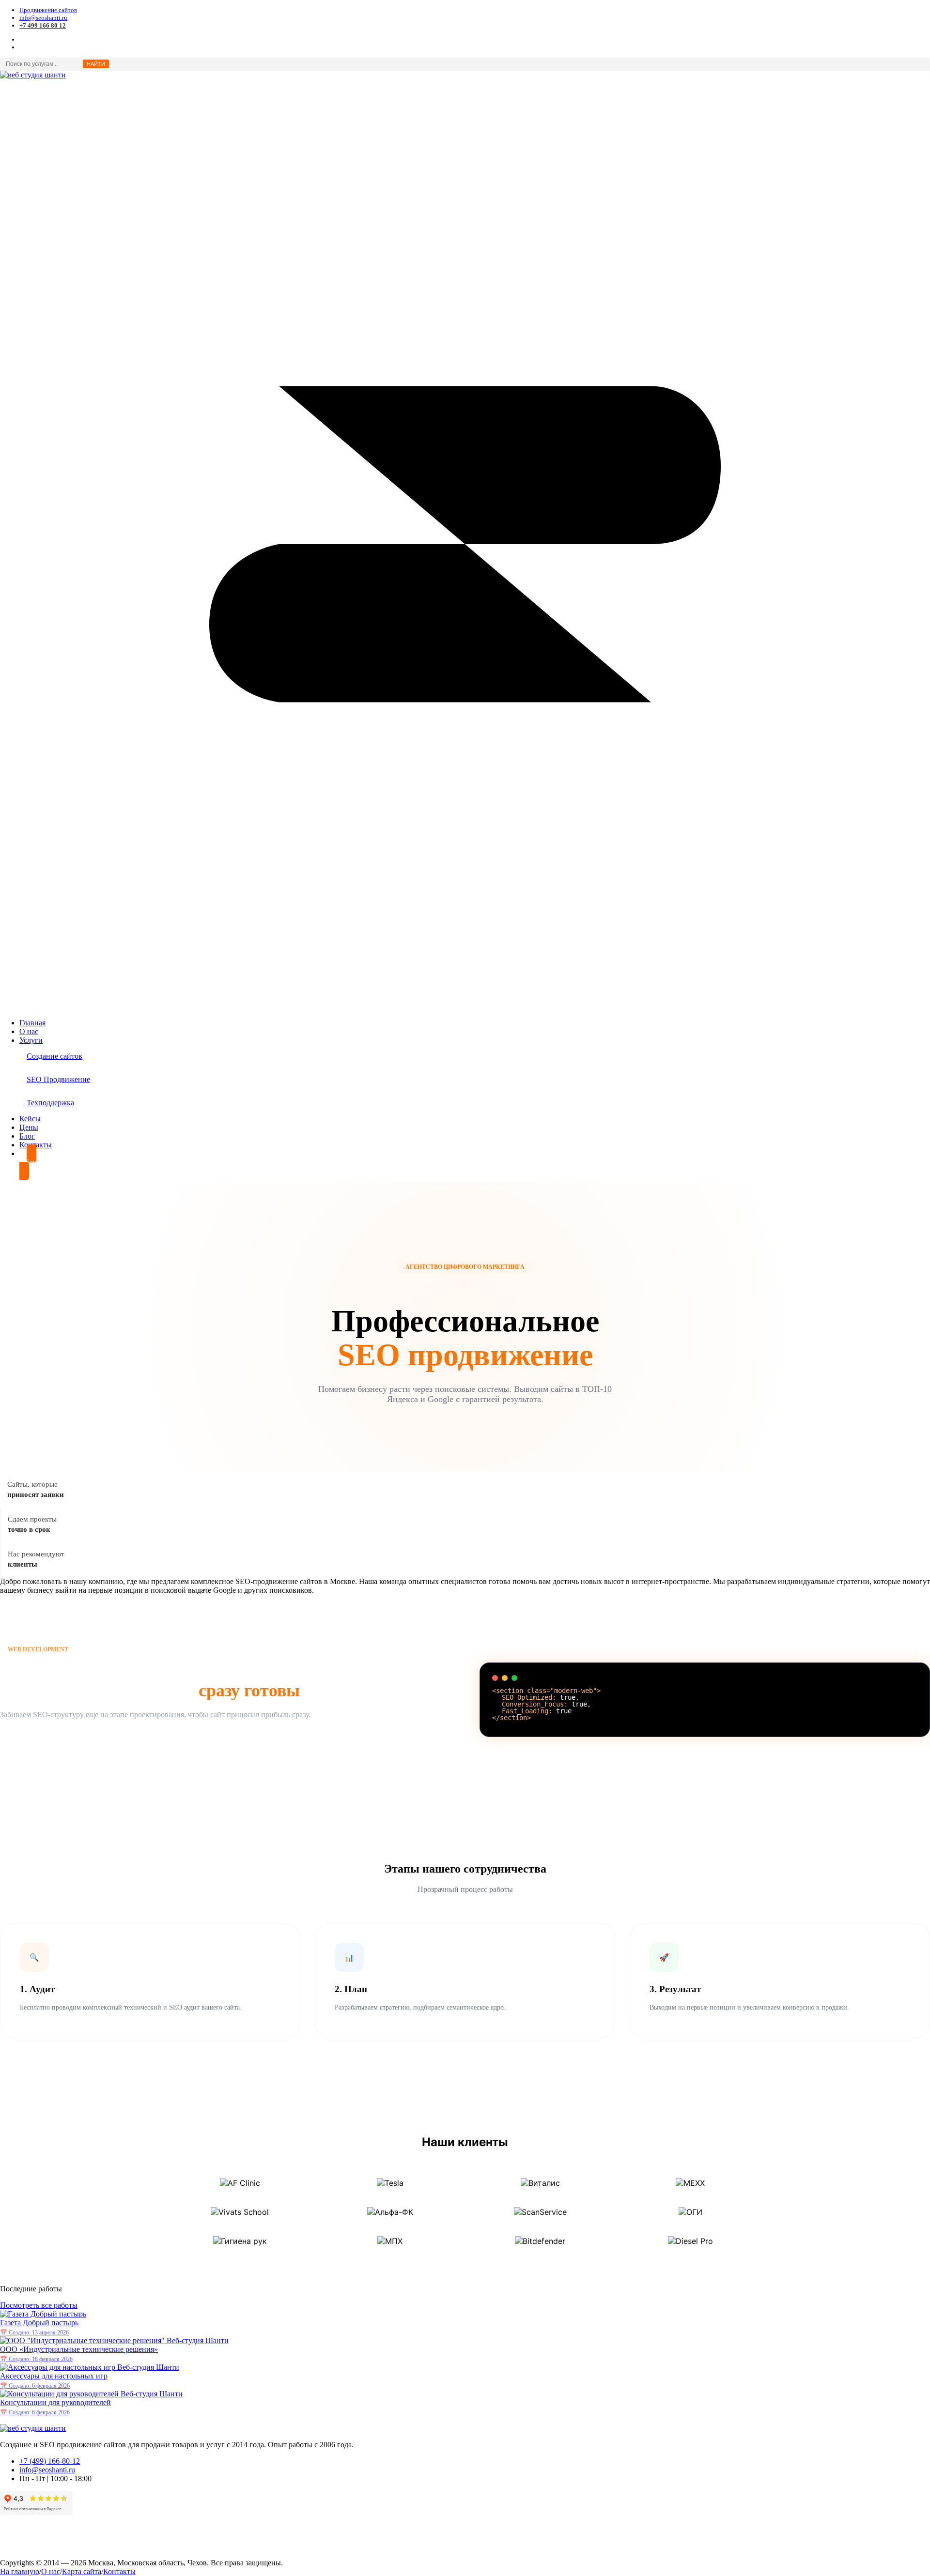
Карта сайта (82, 2571)
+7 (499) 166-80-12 (50, 2461)
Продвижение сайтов (48, 10)
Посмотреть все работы (39, 2305)
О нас (51, 2571)
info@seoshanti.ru (43, 18)
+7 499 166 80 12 (43, 25)
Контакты (119, 2571)
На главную (20, 2571)
